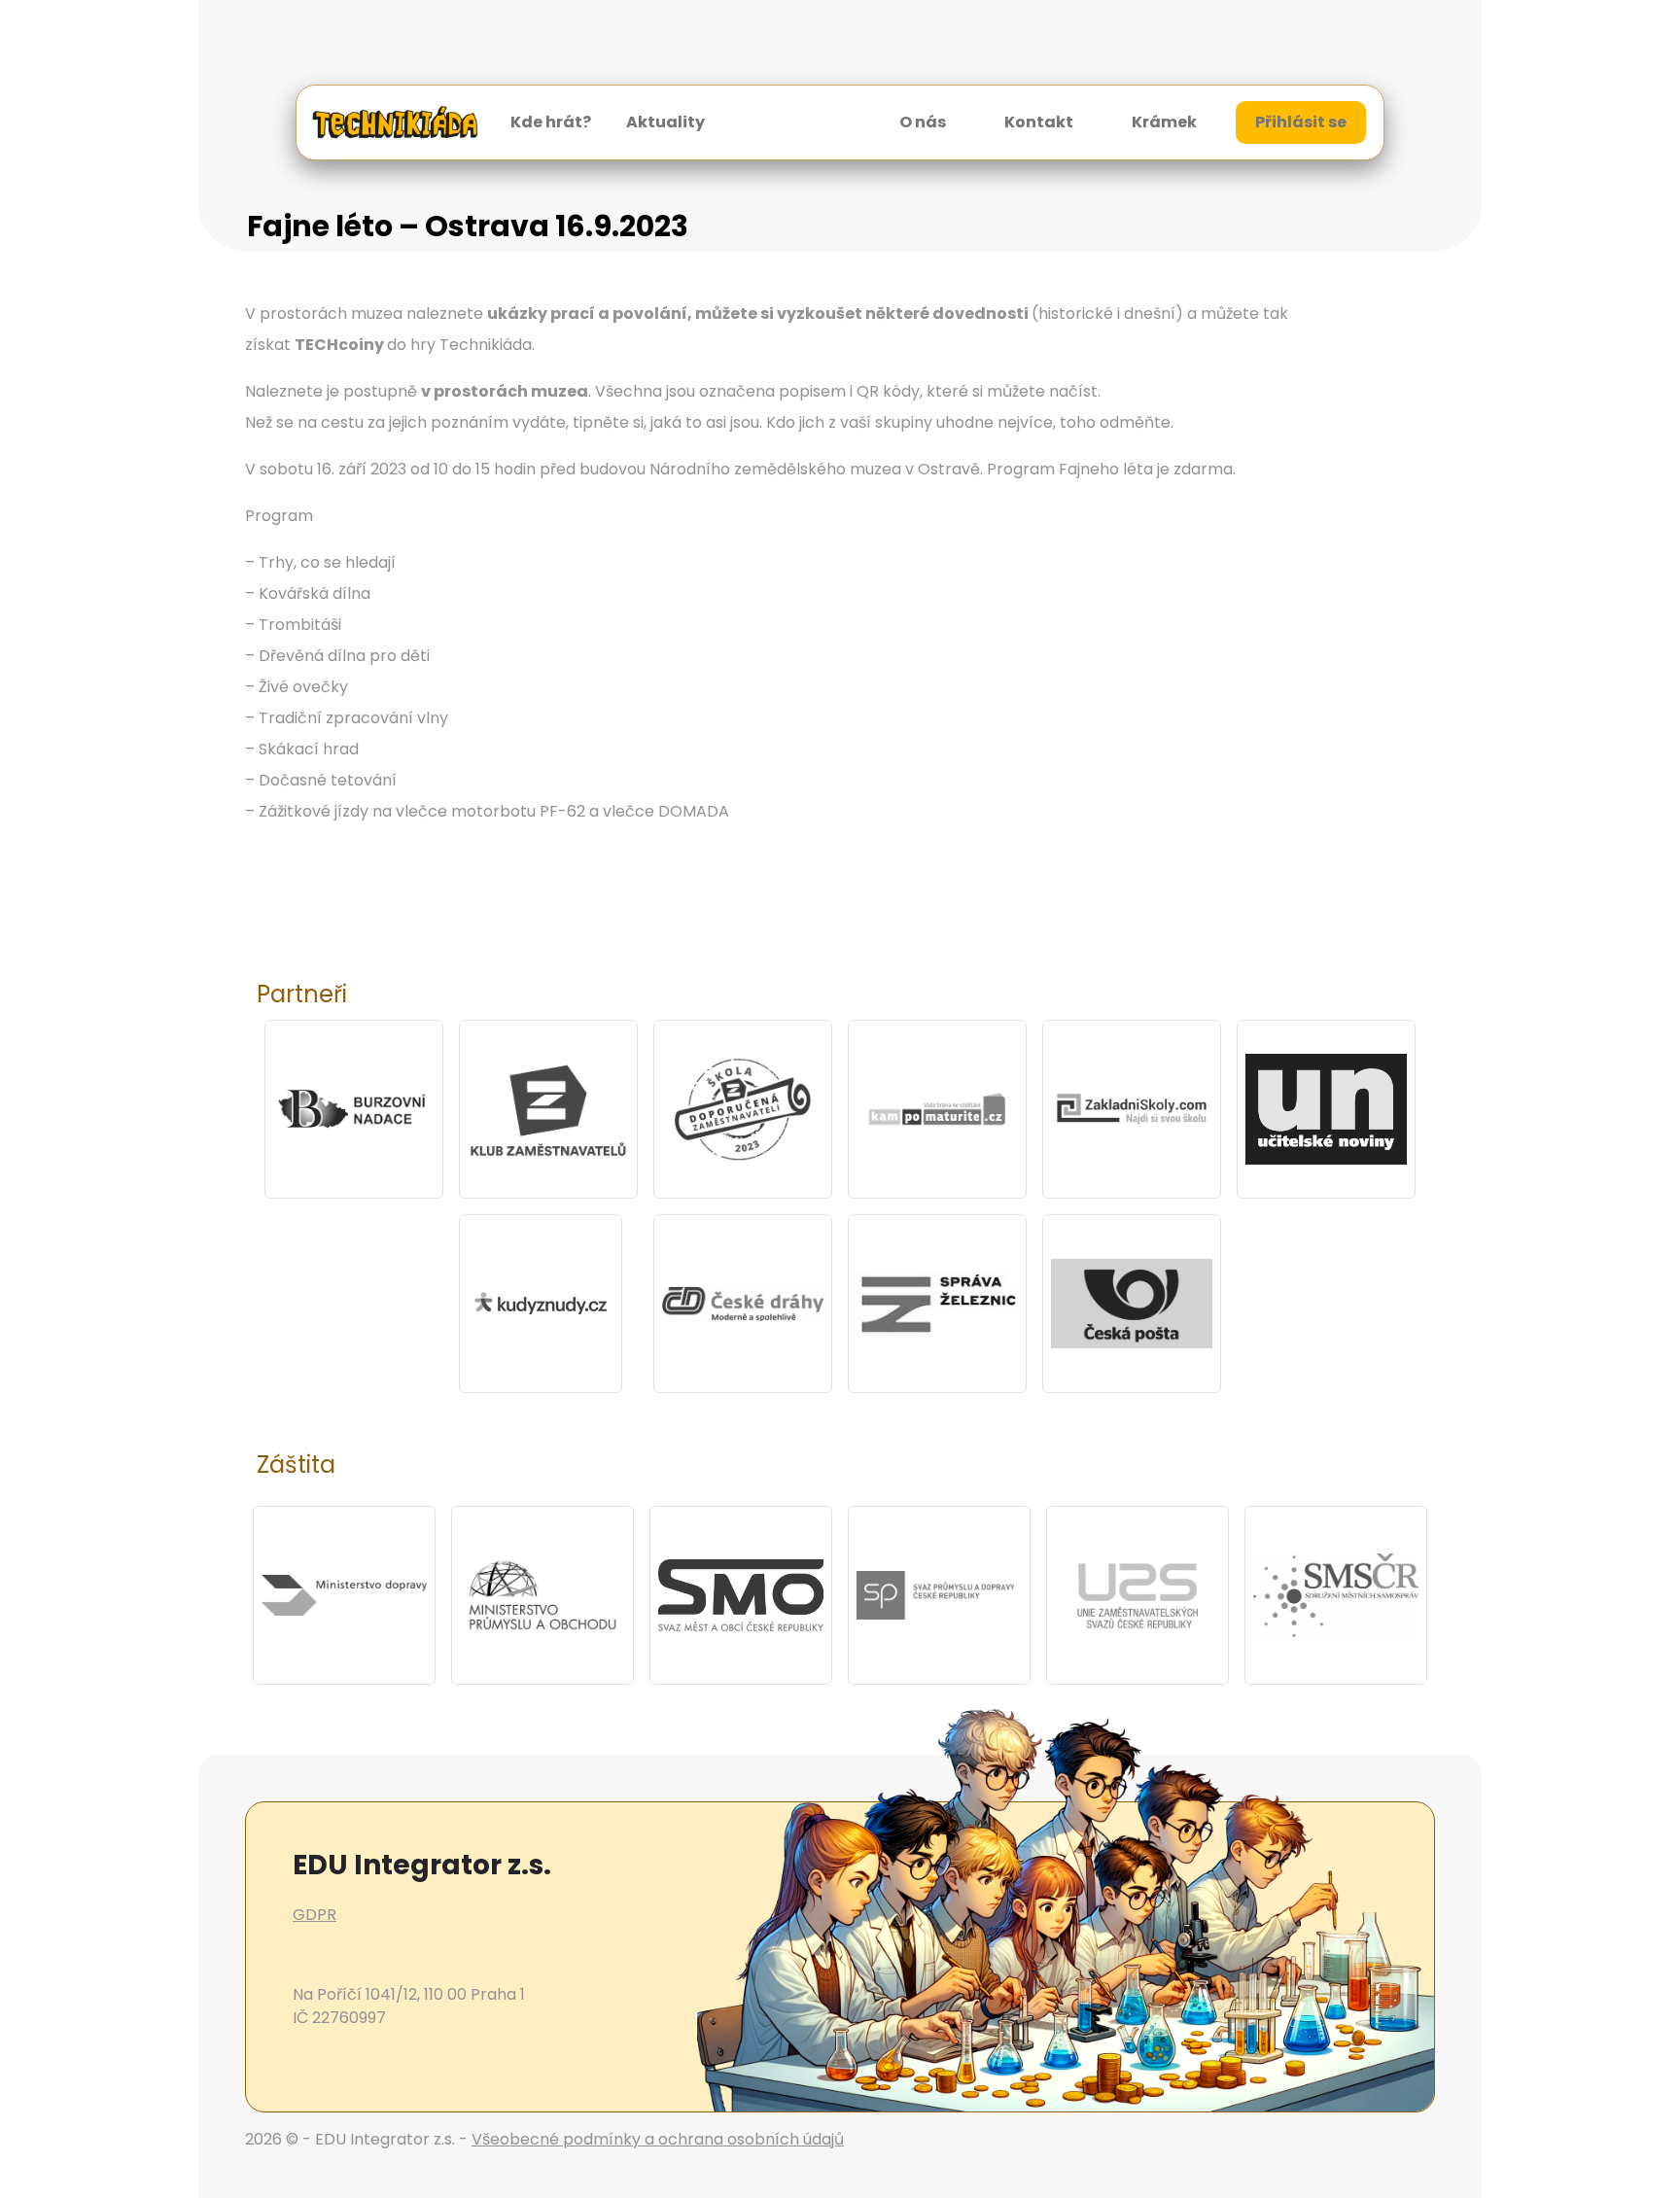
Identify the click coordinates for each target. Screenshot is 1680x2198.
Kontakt (1039, 122)
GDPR (315, 1915)
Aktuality (665, 122)
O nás (923, 122)
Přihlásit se (1301, 122)
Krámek (1164, 122)
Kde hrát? (551, 122)
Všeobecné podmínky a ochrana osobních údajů (658, 2139)
